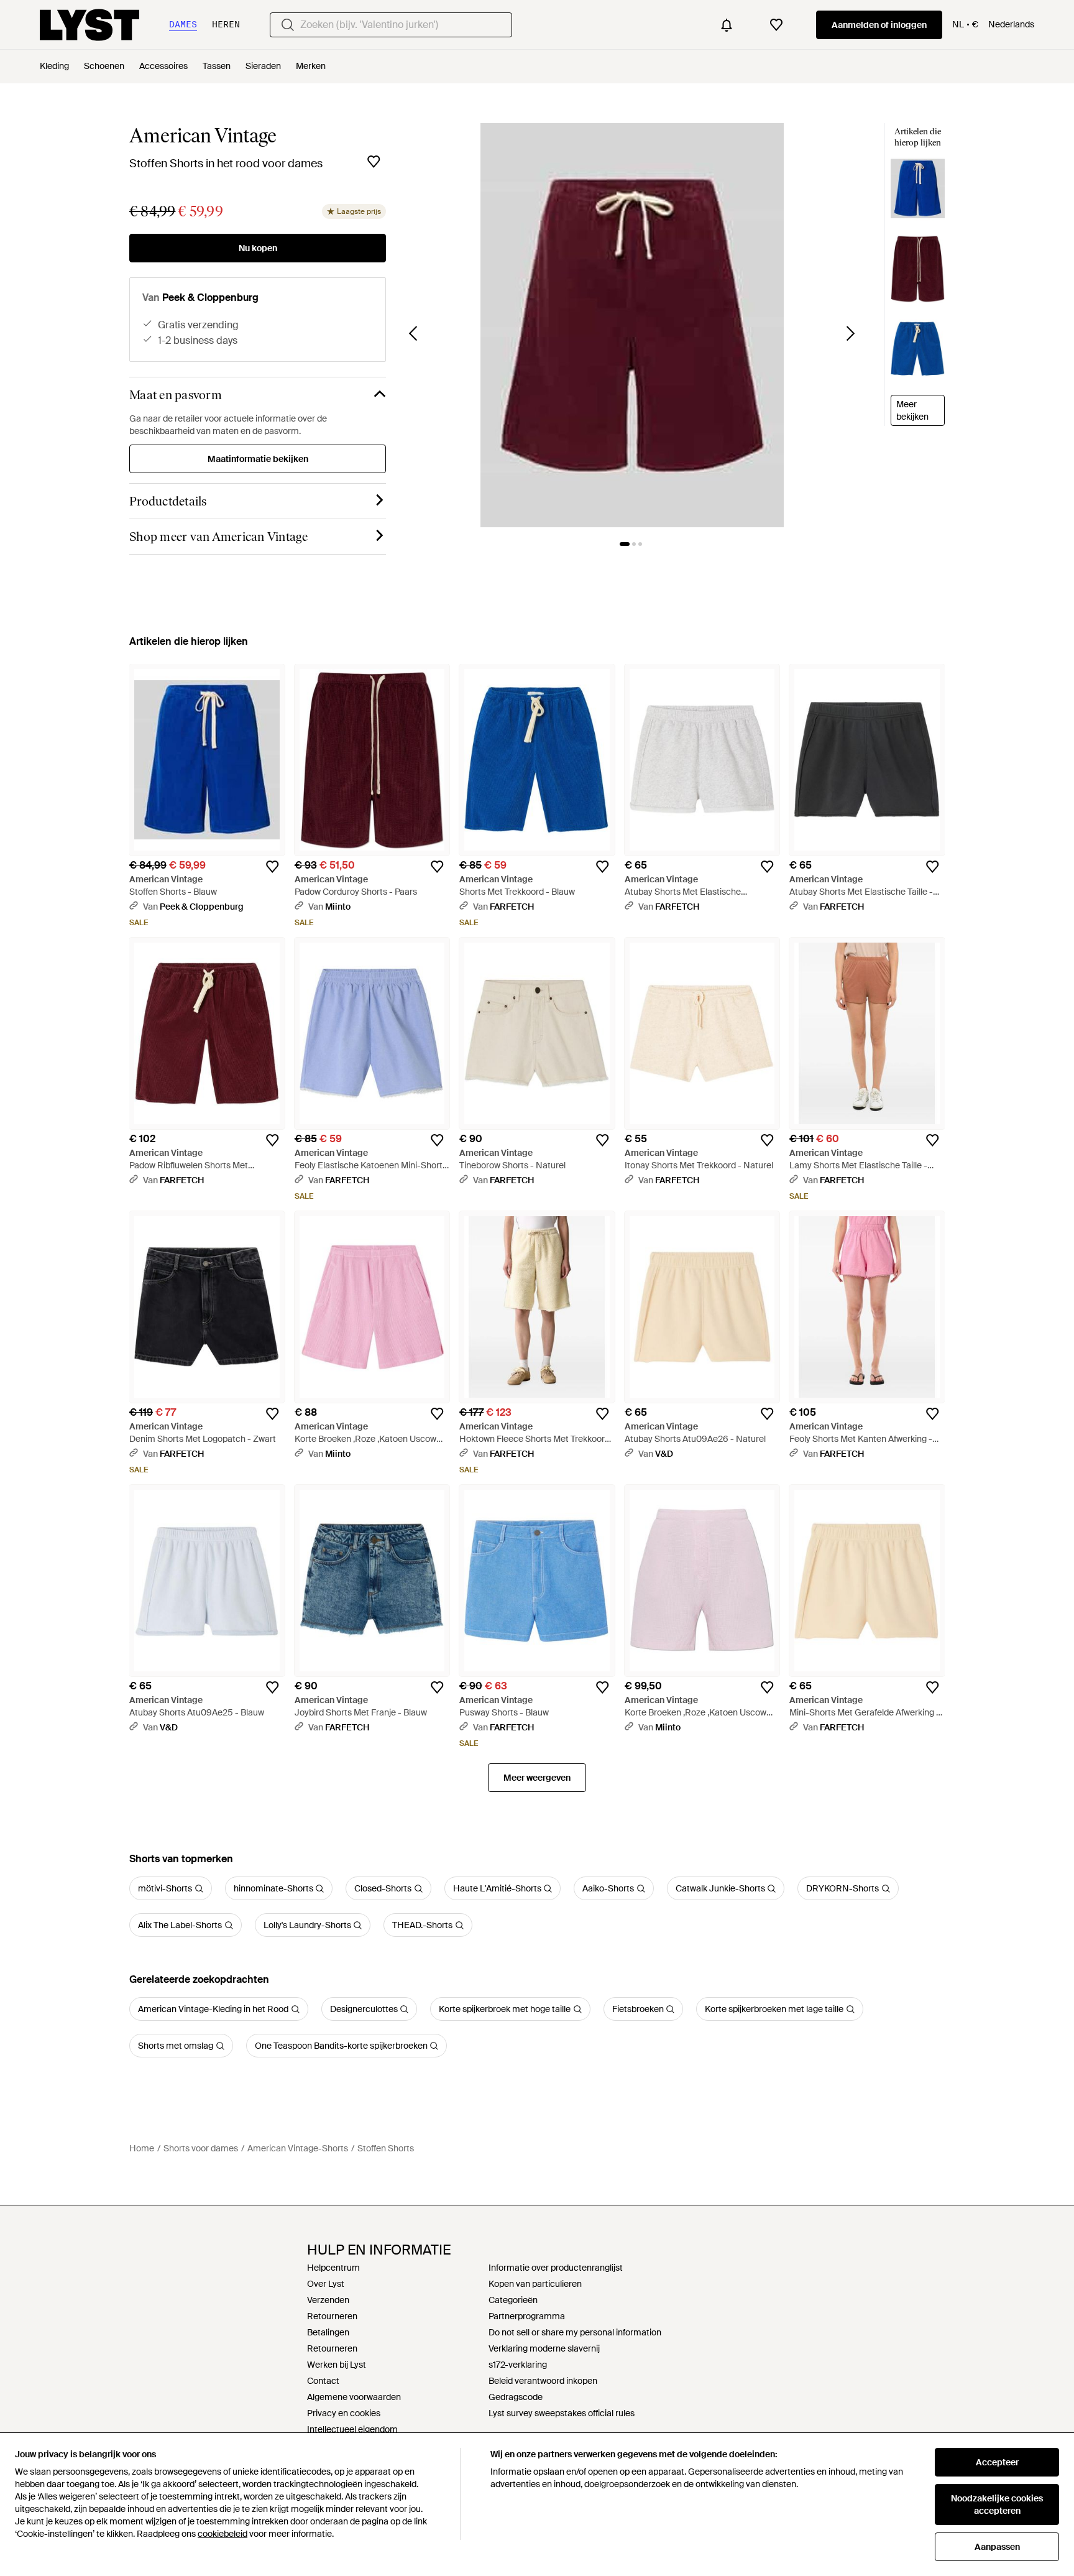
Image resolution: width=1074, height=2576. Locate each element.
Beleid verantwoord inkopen (543, 2381)
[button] (632, 325)
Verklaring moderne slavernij (544, 2348)
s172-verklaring (518, 2365)
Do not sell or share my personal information (575, 2332)
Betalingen (328, 2332)
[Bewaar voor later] (374, 162)
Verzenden (328, 2300)
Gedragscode (516, 2397)
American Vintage (203, 136)
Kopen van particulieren (535, 2284)
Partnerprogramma (527, 2316)
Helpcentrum (333, 2268)
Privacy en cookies (344, 2413)
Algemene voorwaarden (354, 2397)
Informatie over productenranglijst (556, 2268)
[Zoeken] (288, 25)
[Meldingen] (727, 25)
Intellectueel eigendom (352, 2429)
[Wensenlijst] (776, 25)
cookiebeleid (223, 2534)
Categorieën (513, 2300)
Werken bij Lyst (337, 2365)
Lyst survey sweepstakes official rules (562, 2413)
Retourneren (332, 2316)
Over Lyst (326, 2284)
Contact (323, 2381)
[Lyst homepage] (89, 25)
